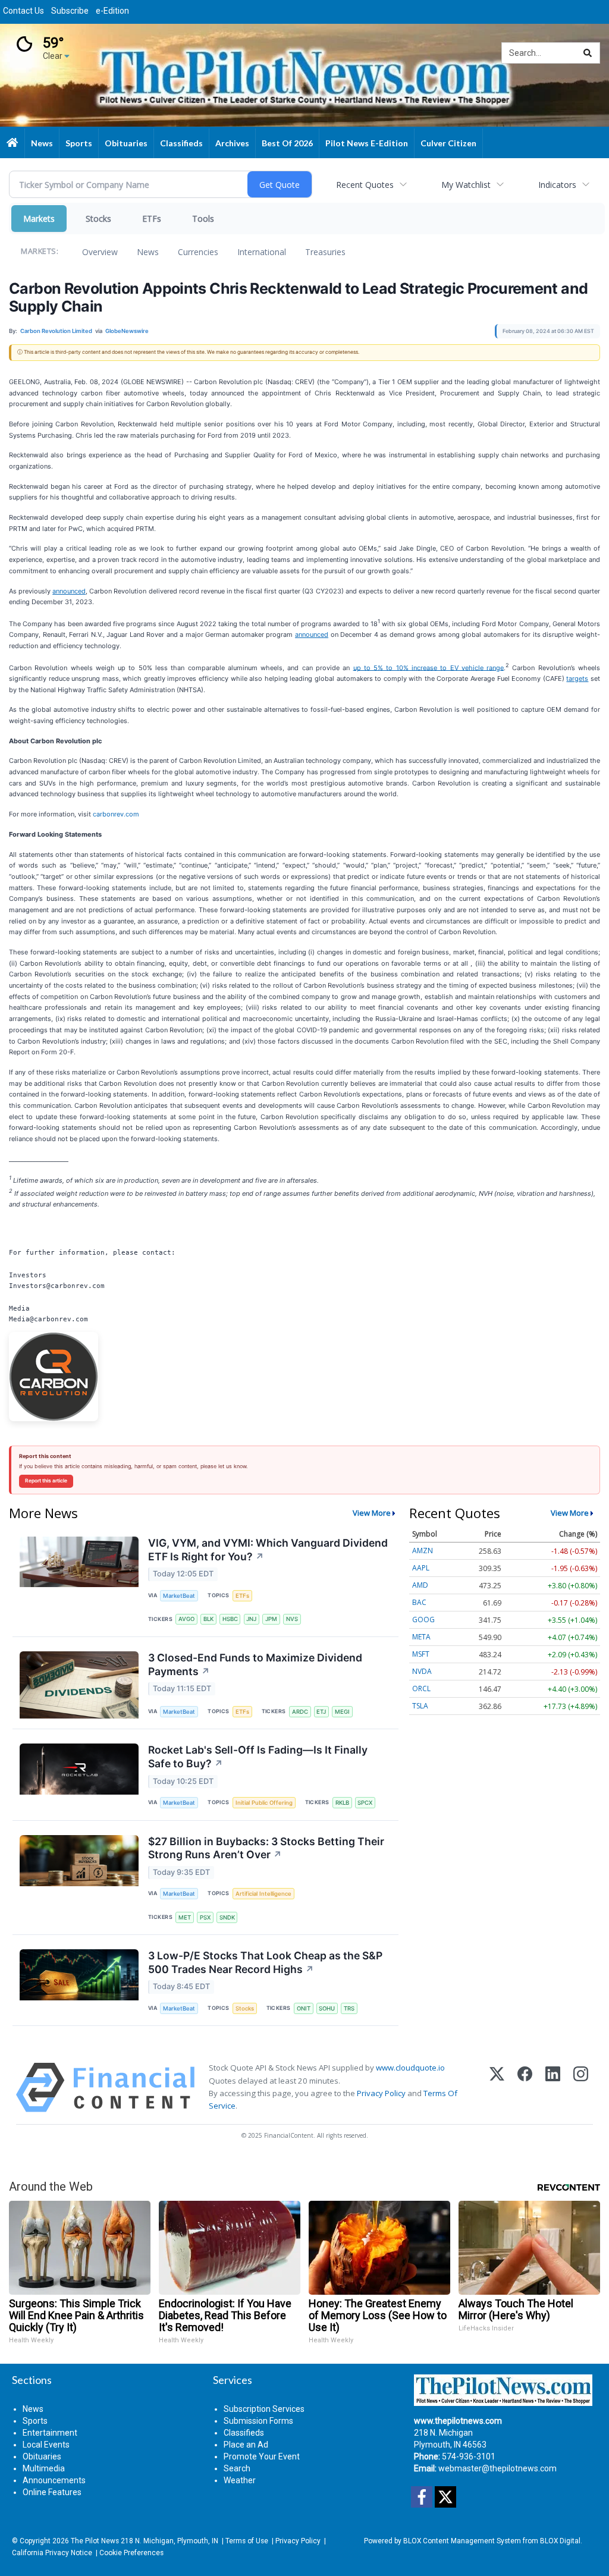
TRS (349, 2008)
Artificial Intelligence (263, 1894)
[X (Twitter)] (497, 2087)
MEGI (342, 1712)
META (421, 1637)
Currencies (198, 252)
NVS (292, 1619)
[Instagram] (581, 2087)
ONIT (304, 2008)
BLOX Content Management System (462, 2541)
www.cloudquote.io (410, 2068)
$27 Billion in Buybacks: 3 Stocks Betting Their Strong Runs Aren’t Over (266, 1848)
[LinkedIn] (553, 2087)
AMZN (423, 1551)
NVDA (422, 1671)
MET (185, 1917)
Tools (203, 219)
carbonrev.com (116, 814)
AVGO (186, 1619)
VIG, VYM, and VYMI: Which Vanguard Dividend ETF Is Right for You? (268, 1550)
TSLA (420, 1706)
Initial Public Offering (264, 1803)
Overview (100, 252)
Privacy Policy (381, 2093)
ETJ (321, 1712)
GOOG (423, 1620)
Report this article (46, 1481)
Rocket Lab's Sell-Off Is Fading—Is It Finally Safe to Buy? (258, 1757)
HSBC (230, 1619)
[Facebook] (525, 2087)
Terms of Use (247, 2541)
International (262, 252)
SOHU (327, 2008)
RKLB (342, 1803)
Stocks (98, 219)
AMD (420, 1585)
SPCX (365, 1803)
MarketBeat (179, 1596)
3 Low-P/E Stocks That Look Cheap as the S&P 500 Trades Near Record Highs (265, 1962)
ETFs (152, 219)
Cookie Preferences (131, 2553)
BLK (208, 1619)
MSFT (421, 1654)
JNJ (251, 1619)
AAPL (421, 1568)
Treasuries (325, 252)
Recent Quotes (365, 185)
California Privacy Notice (52, 2553)
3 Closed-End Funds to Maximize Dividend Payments (255, 1664)
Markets (39, 219)
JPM (271, 1619)
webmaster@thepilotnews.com (497, 2468)
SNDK (227, 1917)
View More (372, 1513)
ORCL (421, 1688)
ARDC (300, 1712)
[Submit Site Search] (588, 53)
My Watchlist (466, 185)
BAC (419, 1602)
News (148, 252)
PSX (205, 1917)
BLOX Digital (560, 2541)
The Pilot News (95, 2541)
